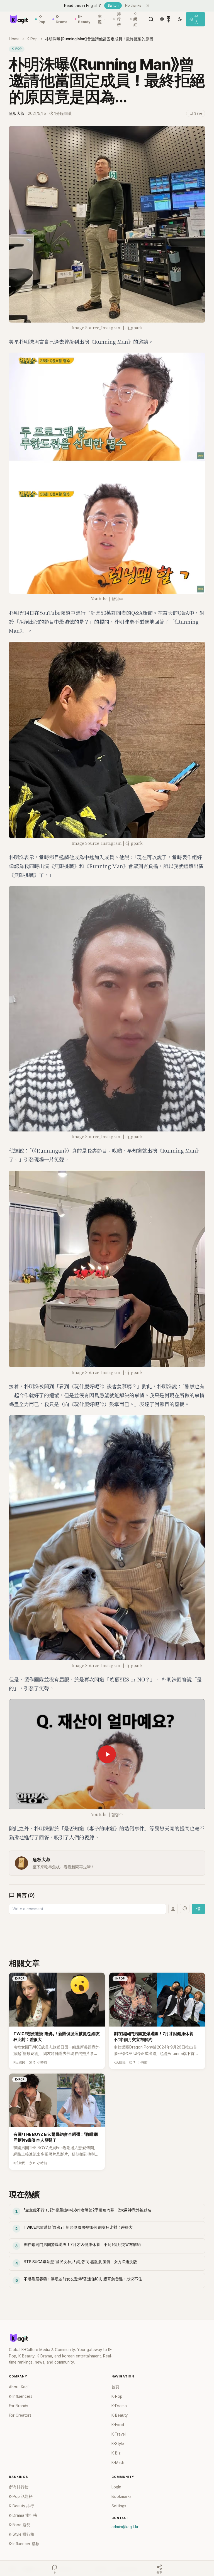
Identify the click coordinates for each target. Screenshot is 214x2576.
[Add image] (173, 1909)
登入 (196, 19)
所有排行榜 (19, 2487)
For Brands (19, 2406)
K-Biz (116, 2453)
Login (116, 2487)
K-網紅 (135, 19)
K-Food (118, 2425)
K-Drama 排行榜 (23, 2515)
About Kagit (19, 2387)
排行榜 (119, 19)
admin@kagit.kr (125, 2527)
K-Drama (62, 19)
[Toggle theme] (180, 19)
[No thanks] (148, 6)
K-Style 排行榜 (22, 2534)
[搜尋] (151, 19)
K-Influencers (21, 2396)
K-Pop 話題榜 (21, 2496)
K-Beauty (84, 19)
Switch (113, 6)
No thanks (133, 6)
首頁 (115, 2387)
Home (14, 39)
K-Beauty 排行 (21, 2506)
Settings (119, 2506)
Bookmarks (121, 2496)
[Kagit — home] (19, 19)
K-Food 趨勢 (20, 2525)
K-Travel (119, 2434)
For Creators (20, 2415)
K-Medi (118, 2463)
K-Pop (42, 19)
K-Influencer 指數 (24, 2544)
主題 (100, 19)
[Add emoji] (185, 1908)
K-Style (118, 2444)
